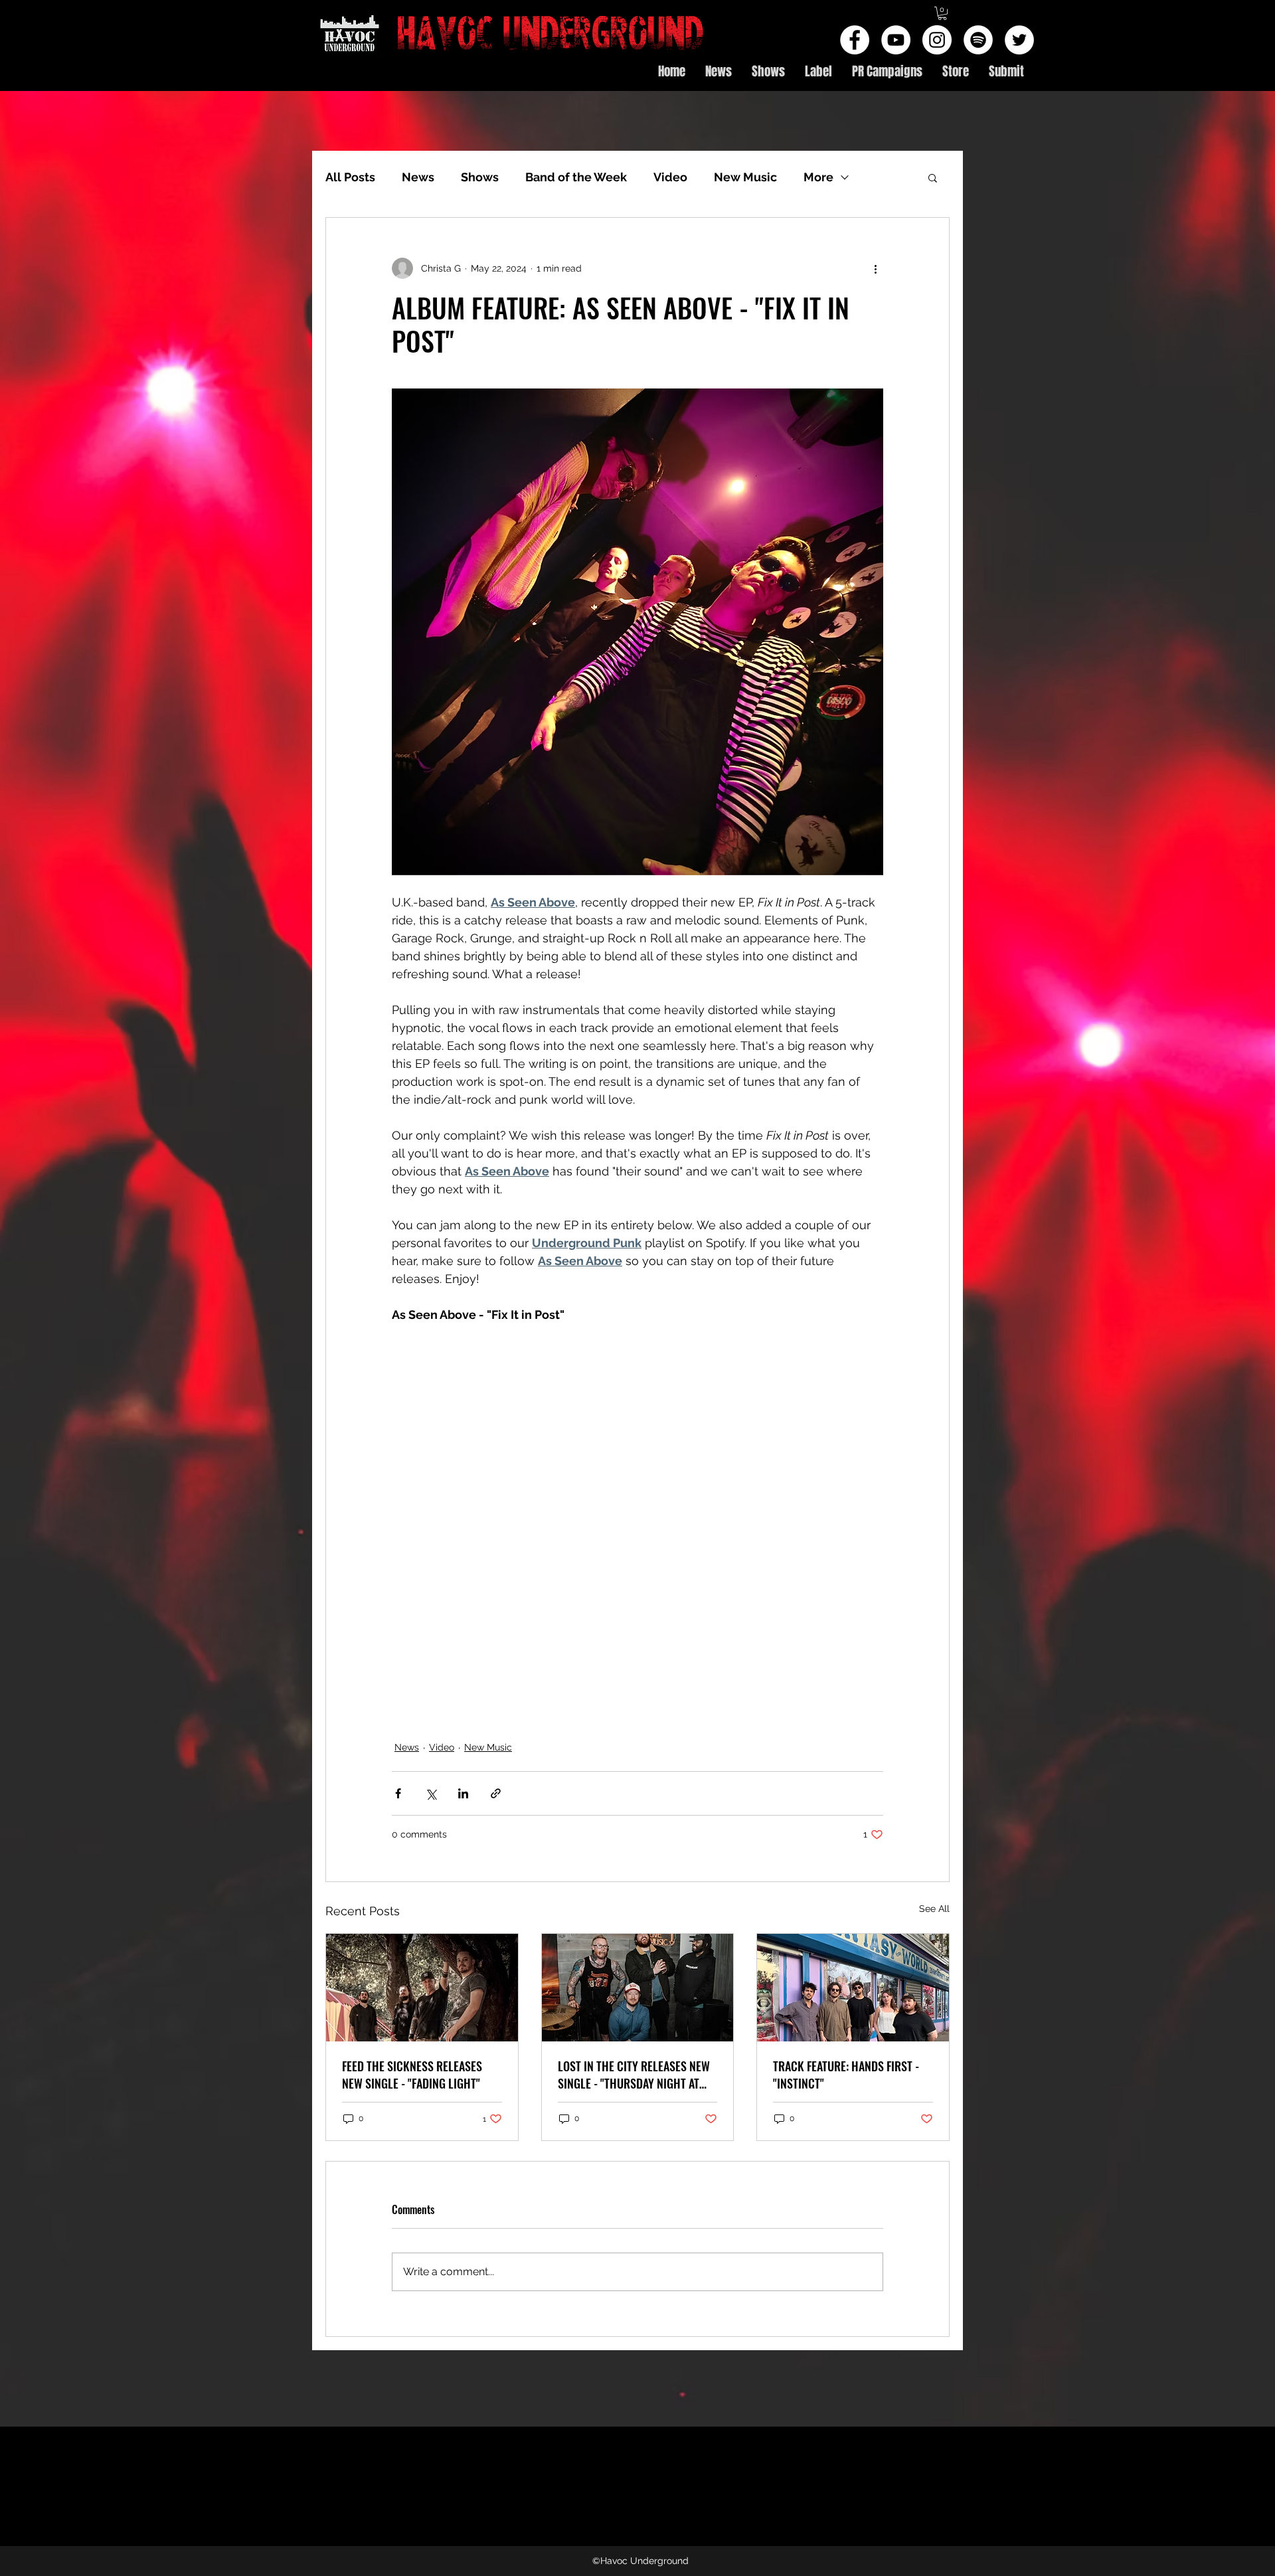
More (818, 177)
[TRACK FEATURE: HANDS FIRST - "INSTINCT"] (853, 1988)
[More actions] (875, 268)
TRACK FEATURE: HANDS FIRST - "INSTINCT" (846, 2075)
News (418, 177)
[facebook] (855, 40)
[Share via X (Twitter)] (431, 1793)
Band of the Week (576, 177)
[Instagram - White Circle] (937, 40)
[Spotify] (978, 40)
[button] (942, 13)
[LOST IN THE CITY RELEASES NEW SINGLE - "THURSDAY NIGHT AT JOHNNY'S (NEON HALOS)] (638, 1988)
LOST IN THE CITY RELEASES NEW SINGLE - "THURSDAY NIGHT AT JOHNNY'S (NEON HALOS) (634, 2075)
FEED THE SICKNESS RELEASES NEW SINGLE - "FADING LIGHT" (412, 2075)
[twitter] (1019, 40)
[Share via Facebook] (398, 1793)
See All (934, 1909)
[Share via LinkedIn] (463, 1793)
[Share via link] (496, 1793)
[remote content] (637, 1524)
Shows (480, 177)
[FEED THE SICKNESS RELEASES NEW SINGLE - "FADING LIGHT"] (422, 1988)
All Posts (350, 177)
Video (670, 177)
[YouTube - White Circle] (896, 40)
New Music (745, 177)
